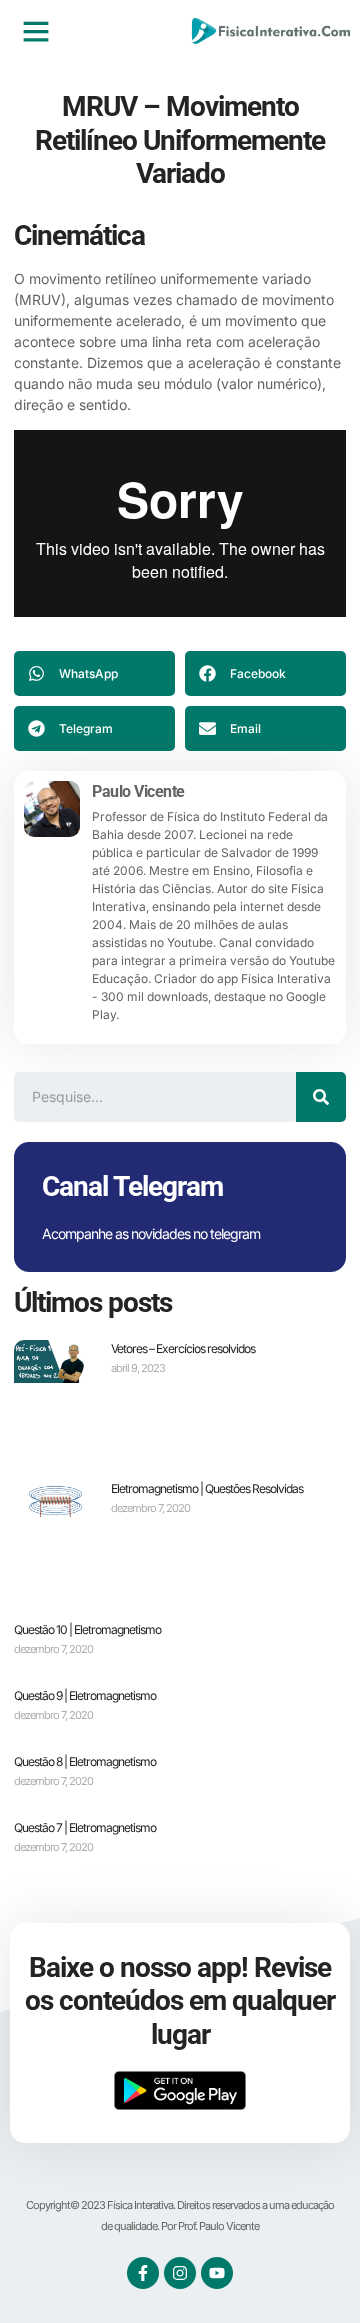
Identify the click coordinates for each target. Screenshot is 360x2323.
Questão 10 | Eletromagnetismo (87, 1629)
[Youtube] (217, 2273)
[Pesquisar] (321, 1097)
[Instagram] (180, 2273)
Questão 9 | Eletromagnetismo (85, 1695)
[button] (36, 31)
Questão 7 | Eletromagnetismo (85, 1827)
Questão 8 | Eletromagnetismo (85, 1761)
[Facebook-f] (143, 2273)
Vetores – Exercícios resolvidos (183, 1348)
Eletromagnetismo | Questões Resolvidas (207, 1488)
